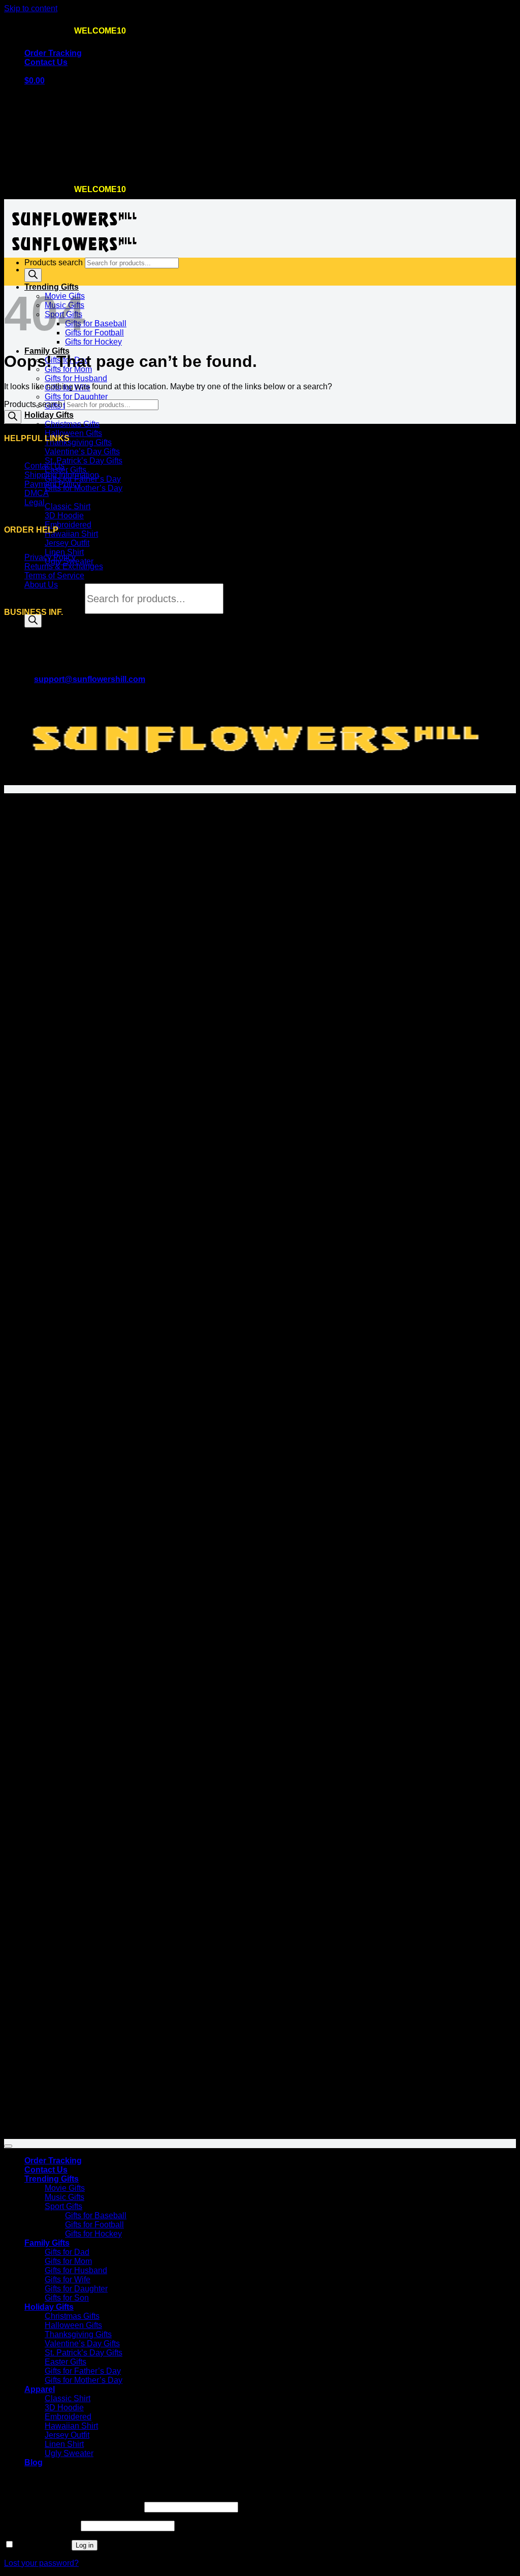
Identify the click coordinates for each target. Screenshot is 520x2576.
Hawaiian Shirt (71, 534)
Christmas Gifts (72, 424)
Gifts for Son (67, 2298)
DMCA (37, 493)
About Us (41, 585)
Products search (55, 599)
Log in (85, 2545)
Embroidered (68, 525)
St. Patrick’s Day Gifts (84, 461)
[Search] (33, 621)
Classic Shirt (68, 506)
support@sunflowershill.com (90, 679)
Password (41, 2525)
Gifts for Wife (68, 2279)
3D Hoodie (64, 516)
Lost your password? (41, 2563)
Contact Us (46, 62)
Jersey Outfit (67, 543)
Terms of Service (54, 576)
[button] (35, 81)
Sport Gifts (63, 2206)
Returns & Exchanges (64, 566)
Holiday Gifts (49, 415)
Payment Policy (53, 484)
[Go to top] (8, 2146)
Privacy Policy (50, 557)
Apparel (40, 2389)
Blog (34, 2462)
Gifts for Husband (76, 378)
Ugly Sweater (69, 2453)
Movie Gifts (65, 2188)
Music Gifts (64, 2197)
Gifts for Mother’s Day (84, 488)
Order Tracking (53, 53)
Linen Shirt (64, 552)
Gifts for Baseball (96, 323)
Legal (35, 502)
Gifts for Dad (67, 2252)
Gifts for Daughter (76, 397)
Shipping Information (62, 475)
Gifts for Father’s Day (83, 2371)
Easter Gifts (66, 470)
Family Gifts (47, 351)
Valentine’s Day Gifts (82, 452)
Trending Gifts (52, 2179)
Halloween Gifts (73, 433)
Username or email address (73, 2507)
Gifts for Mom (68, 2261)
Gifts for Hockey (93, 342)
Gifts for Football (94, 333)
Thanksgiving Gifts (78, 442)
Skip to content (31, 8)
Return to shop (51, 167)
